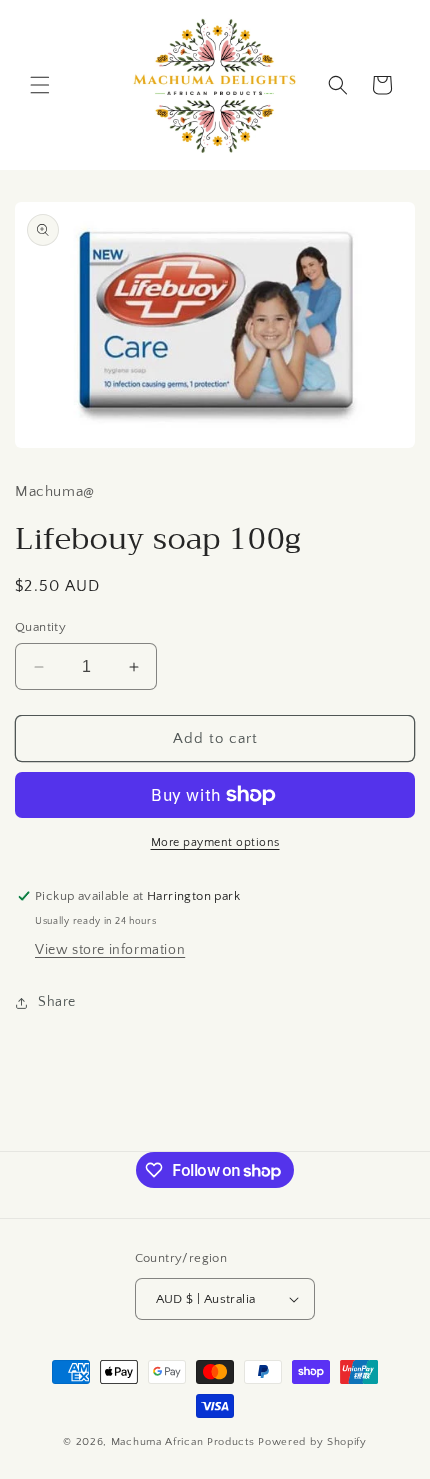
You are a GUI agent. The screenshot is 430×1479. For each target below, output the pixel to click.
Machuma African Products (185, 1442)
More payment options (215, 842)
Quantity (40, 627)
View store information (110, 950)
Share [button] (57, 1002)
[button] (40, 85)
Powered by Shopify (312, 1442)
